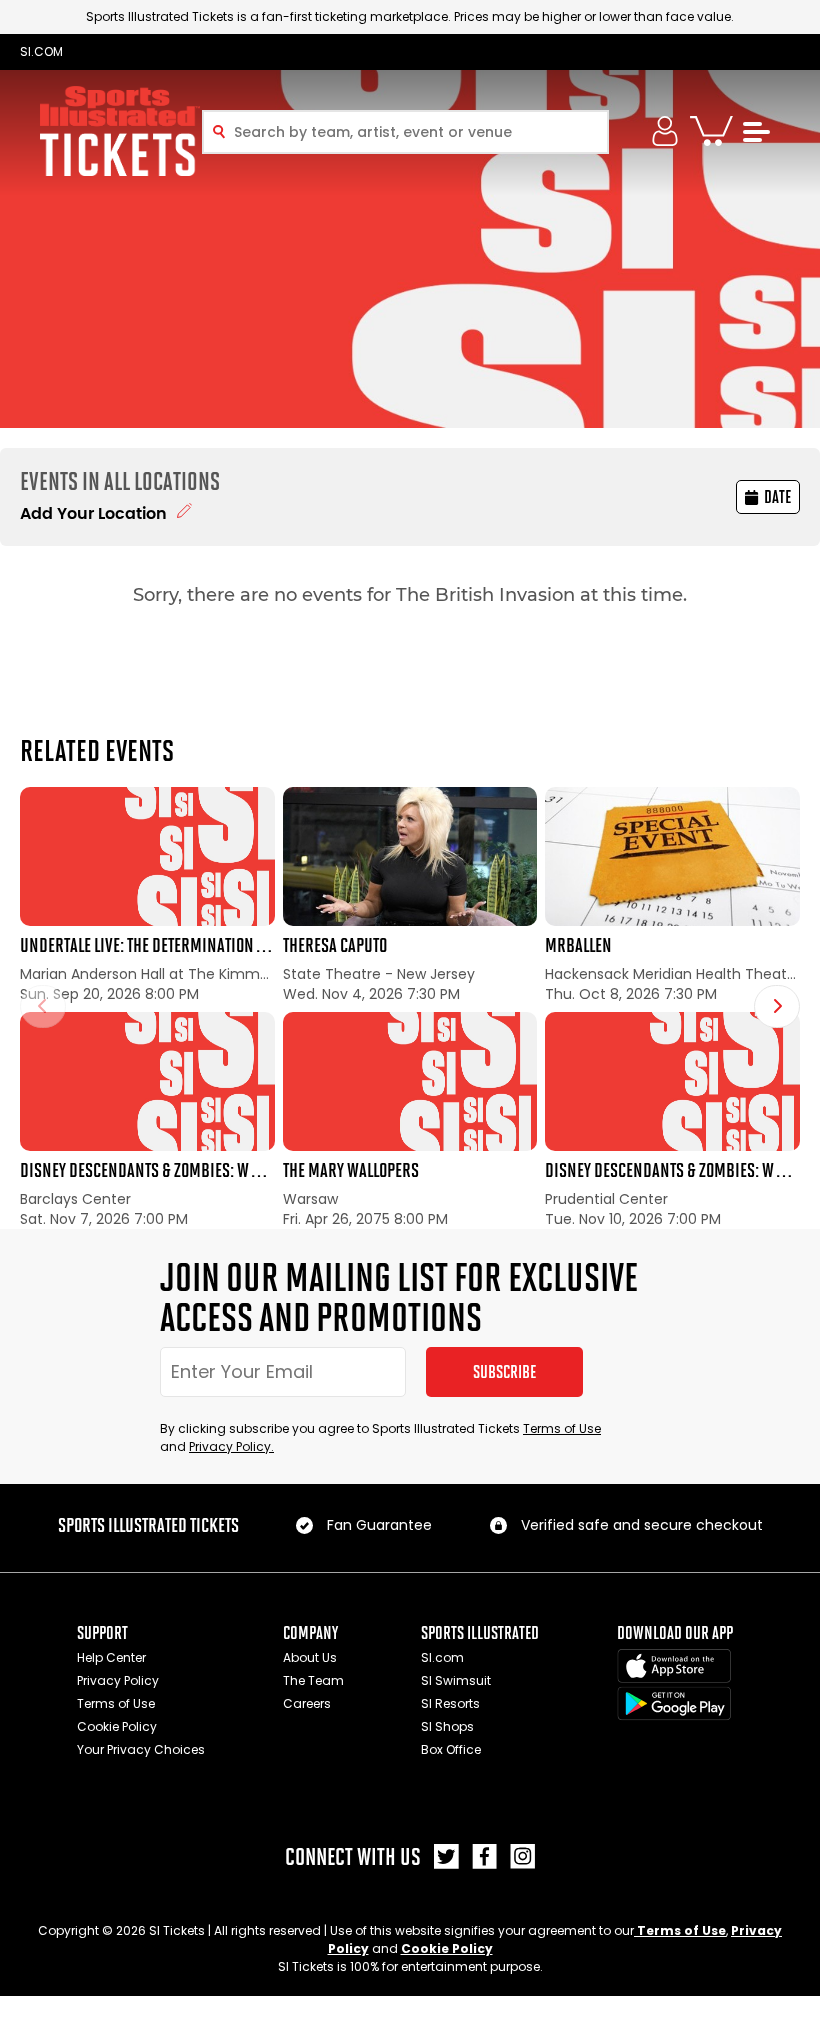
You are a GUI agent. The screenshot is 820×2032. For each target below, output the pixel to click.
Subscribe (504, 1372)
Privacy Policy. (231, 1446)
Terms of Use (562, 1428)
